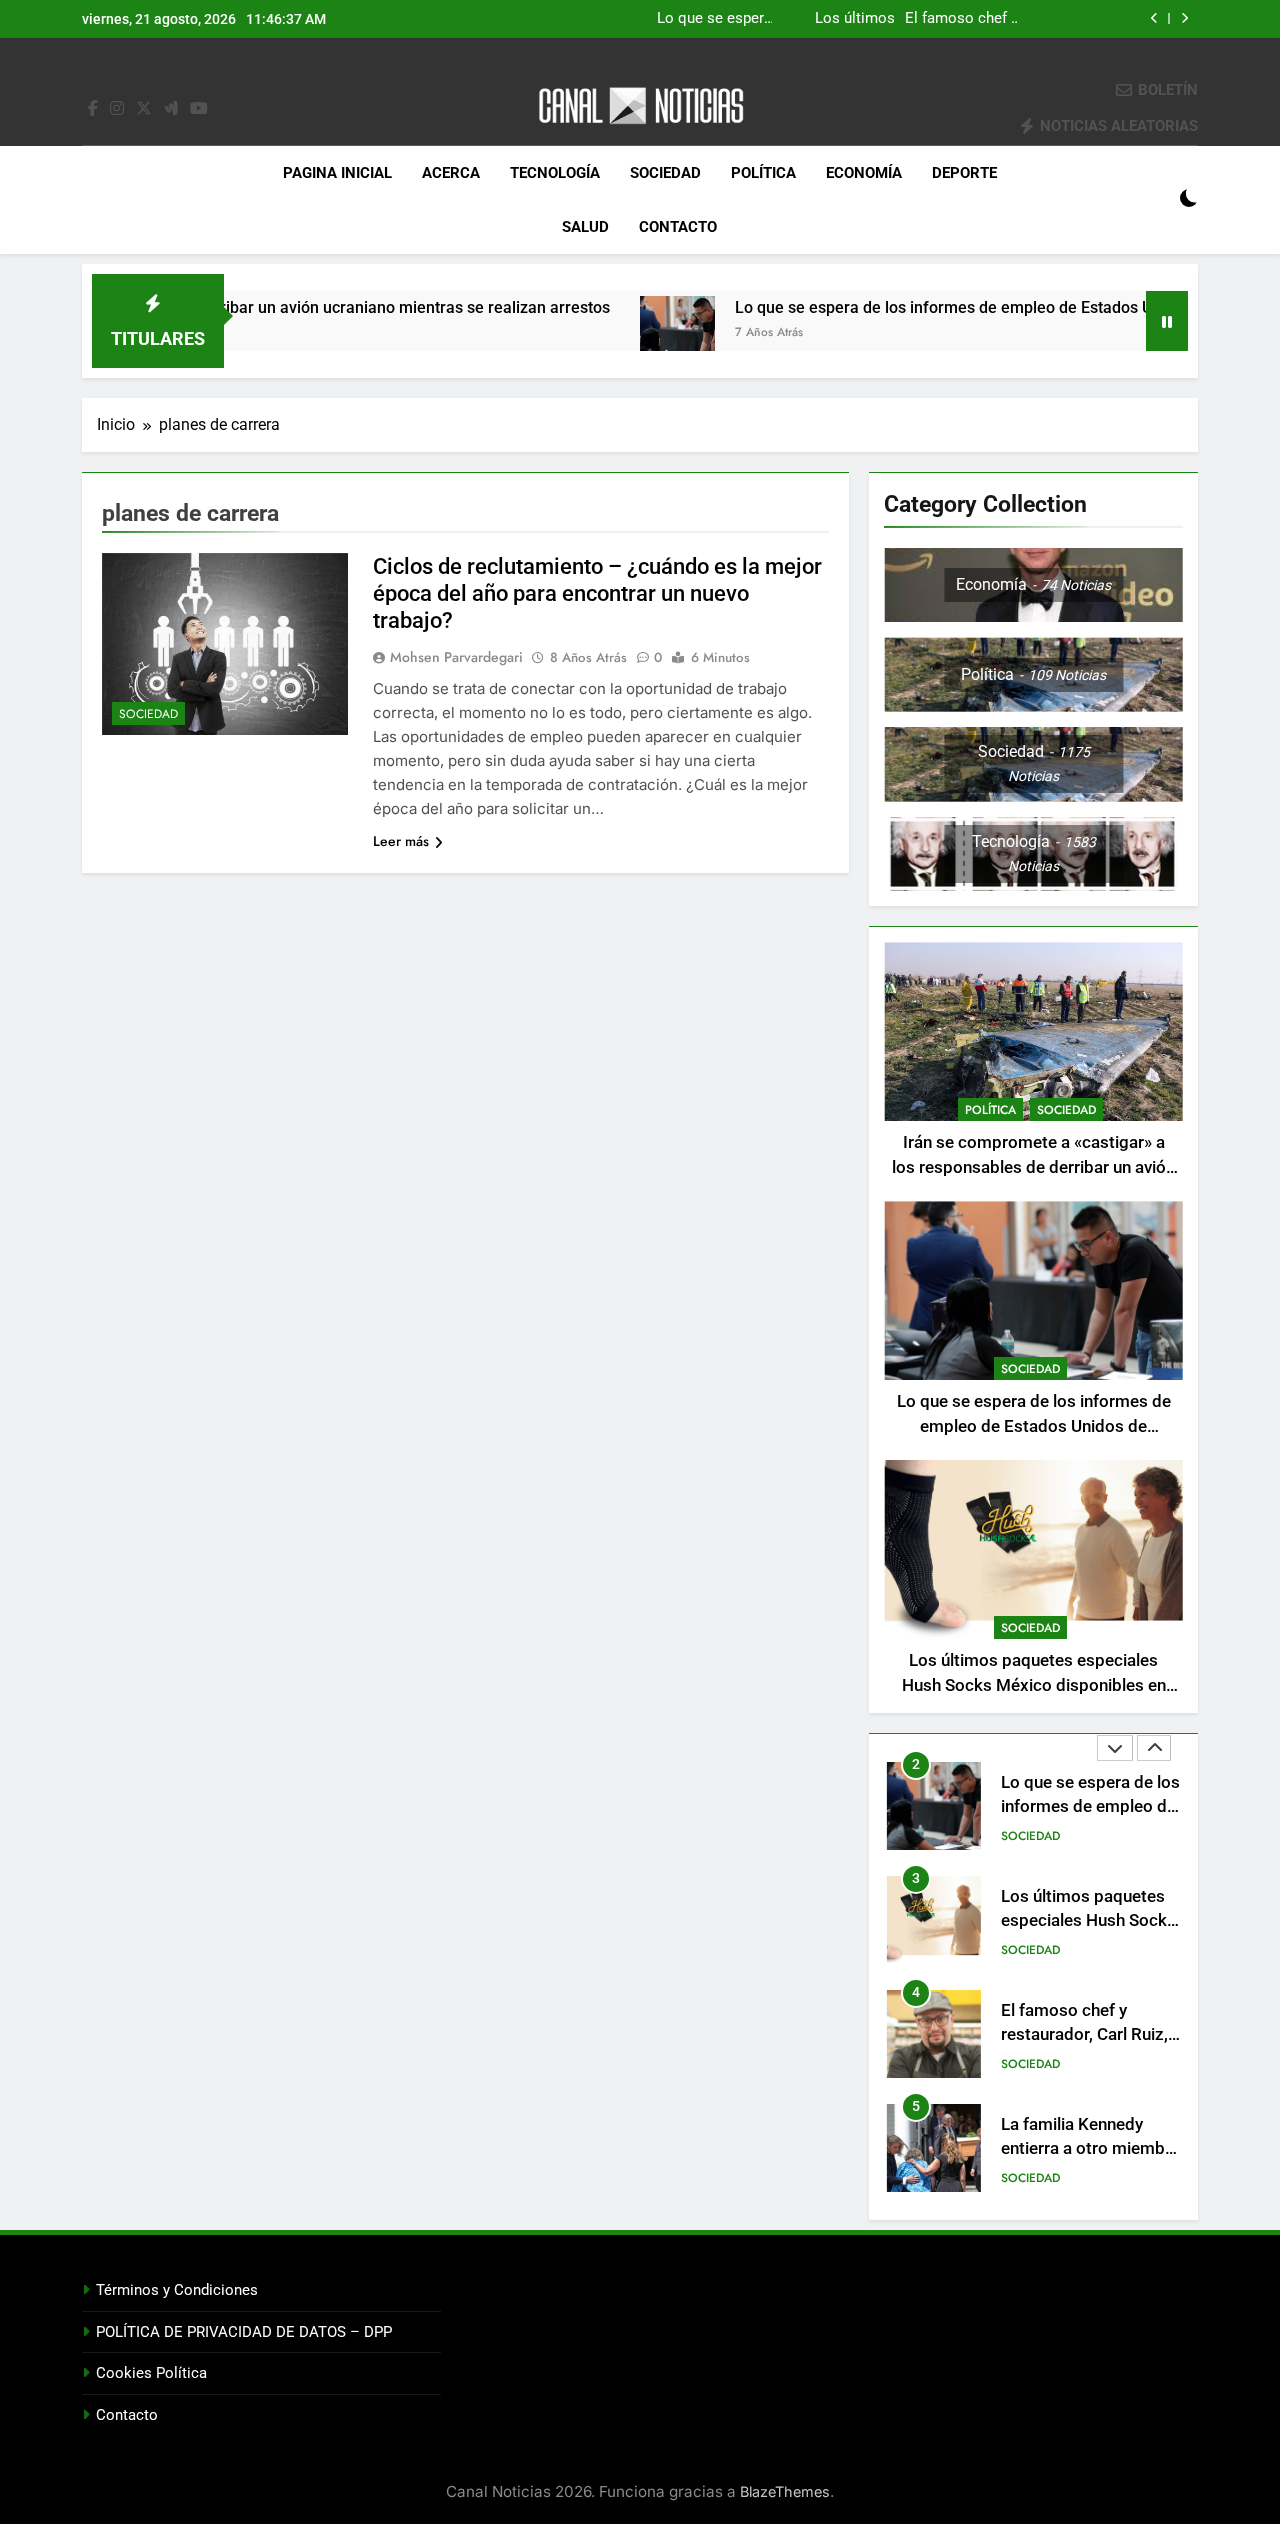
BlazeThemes (785, 2491)
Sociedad (665, 173)
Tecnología (555, 173)
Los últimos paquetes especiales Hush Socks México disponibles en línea (839, 19)
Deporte (964, 173)
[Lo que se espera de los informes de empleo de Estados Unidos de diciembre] (610, 333)
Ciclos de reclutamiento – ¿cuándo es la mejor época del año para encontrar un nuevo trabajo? (597, 593)
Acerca (451, 173)
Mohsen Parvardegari (456, 657)
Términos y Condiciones (177, 2290)
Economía (864, 173)
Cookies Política (151, 2373)
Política (763, 173)
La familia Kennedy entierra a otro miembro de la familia (1091, 2149)
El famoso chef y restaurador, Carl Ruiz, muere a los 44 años (961, 19)
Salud (585, 227)
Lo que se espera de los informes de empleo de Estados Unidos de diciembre (714, 19)
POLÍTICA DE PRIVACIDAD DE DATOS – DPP (244, 2332)
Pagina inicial (337, 173)
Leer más (401, 841)
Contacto (678, 227)
